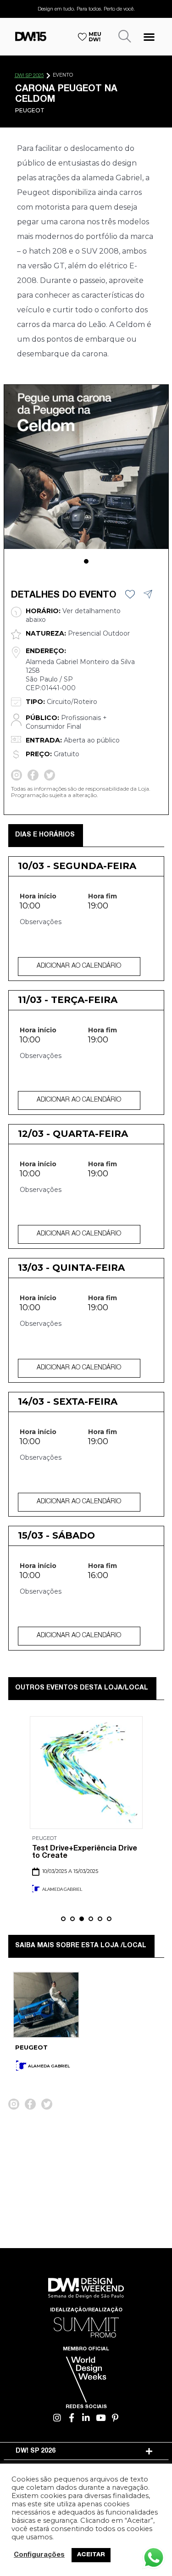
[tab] (86, 2451)
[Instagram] (57, 2418)
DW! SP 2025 (29, 76)
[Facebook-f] (72, 2418)
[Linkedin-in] (86, 2418)
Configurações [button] (39, 2555)
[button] (149, 36)
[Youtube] (101, 2418)
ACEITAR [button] (91, 2555)
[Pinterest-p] (115, 2418)
